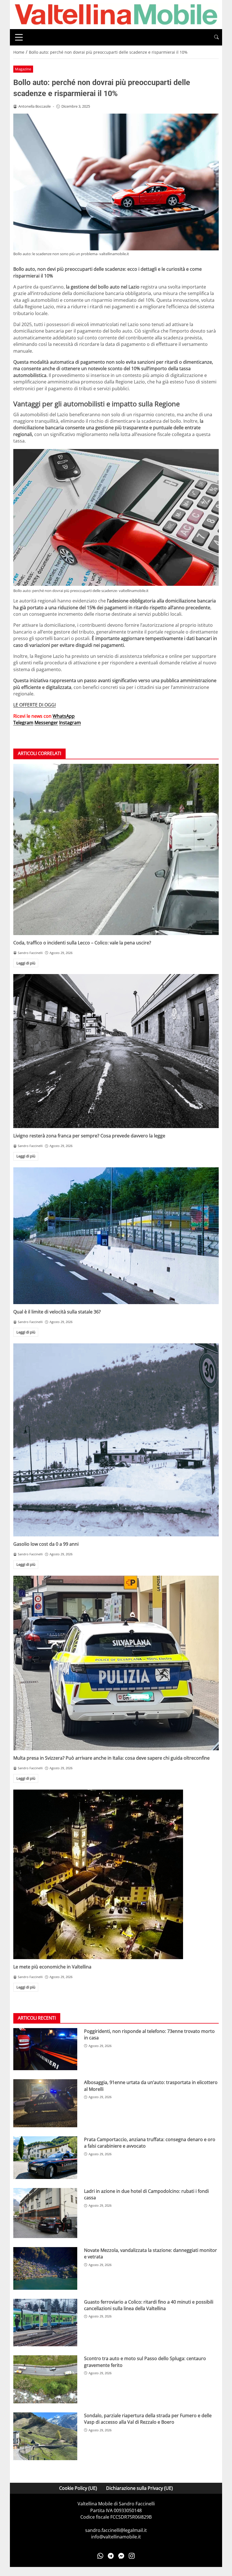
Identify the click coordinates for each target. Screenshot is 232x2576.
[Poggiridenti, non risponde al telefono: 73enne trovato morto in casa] (45, 2049)
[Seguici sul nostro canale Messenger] (121, 2556)
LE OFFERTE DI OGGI (35, 705)
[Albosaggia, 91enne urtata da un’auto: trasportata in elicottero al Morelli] (45, 2103)
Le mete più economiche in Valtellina (52, 1967)
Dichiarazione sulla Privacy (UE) (139, 2488)
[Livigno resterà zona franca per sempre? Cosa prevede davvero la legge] (116, 1051)
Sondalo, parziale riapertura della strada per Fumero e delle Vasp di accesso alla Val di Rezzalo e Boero (148, 2419)
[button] (216, 37)
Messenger (46, 723)
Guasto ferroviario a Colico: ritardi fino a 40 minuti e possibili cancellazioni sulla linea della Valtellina (149, 2305)
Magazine (23, 69)
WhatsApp (64, 716)
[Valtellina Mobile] (116, 14)
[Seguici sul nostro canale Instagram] (132, 2556)
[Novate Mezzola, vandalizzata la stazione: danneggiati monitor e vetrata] (45, 2268)
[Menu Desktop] (19, 37)
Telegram (23, 723)
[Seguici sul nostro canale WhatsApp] (100, 2556)
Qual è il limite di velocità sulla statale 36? (57, 1312)
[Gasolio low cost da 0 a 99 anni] (116, 1440)
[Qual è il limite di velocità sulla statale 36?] (116, 1236)
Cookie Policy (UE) (78, 2488)
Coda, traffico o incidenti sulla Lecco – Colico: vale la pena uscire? (82, 943)
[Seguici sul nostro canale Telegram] (111, 2556)
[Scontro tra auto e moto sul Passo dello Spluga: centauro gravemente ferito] (45, 2379)
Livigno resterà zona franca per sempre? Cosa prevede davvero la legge (89, 1136)
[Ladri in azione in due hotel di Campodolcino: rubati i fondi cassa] (45, 2213)
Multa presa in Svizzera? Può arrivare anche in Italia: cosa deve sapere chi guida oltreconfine (111, 1758)
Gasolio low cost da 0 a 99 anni (46, 1544)
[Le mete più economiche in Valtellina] (116, 1874)
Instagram (70, 723)
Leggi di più (26, 963)
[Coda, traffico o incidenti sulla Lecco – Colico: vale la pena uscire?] (116, 849)
